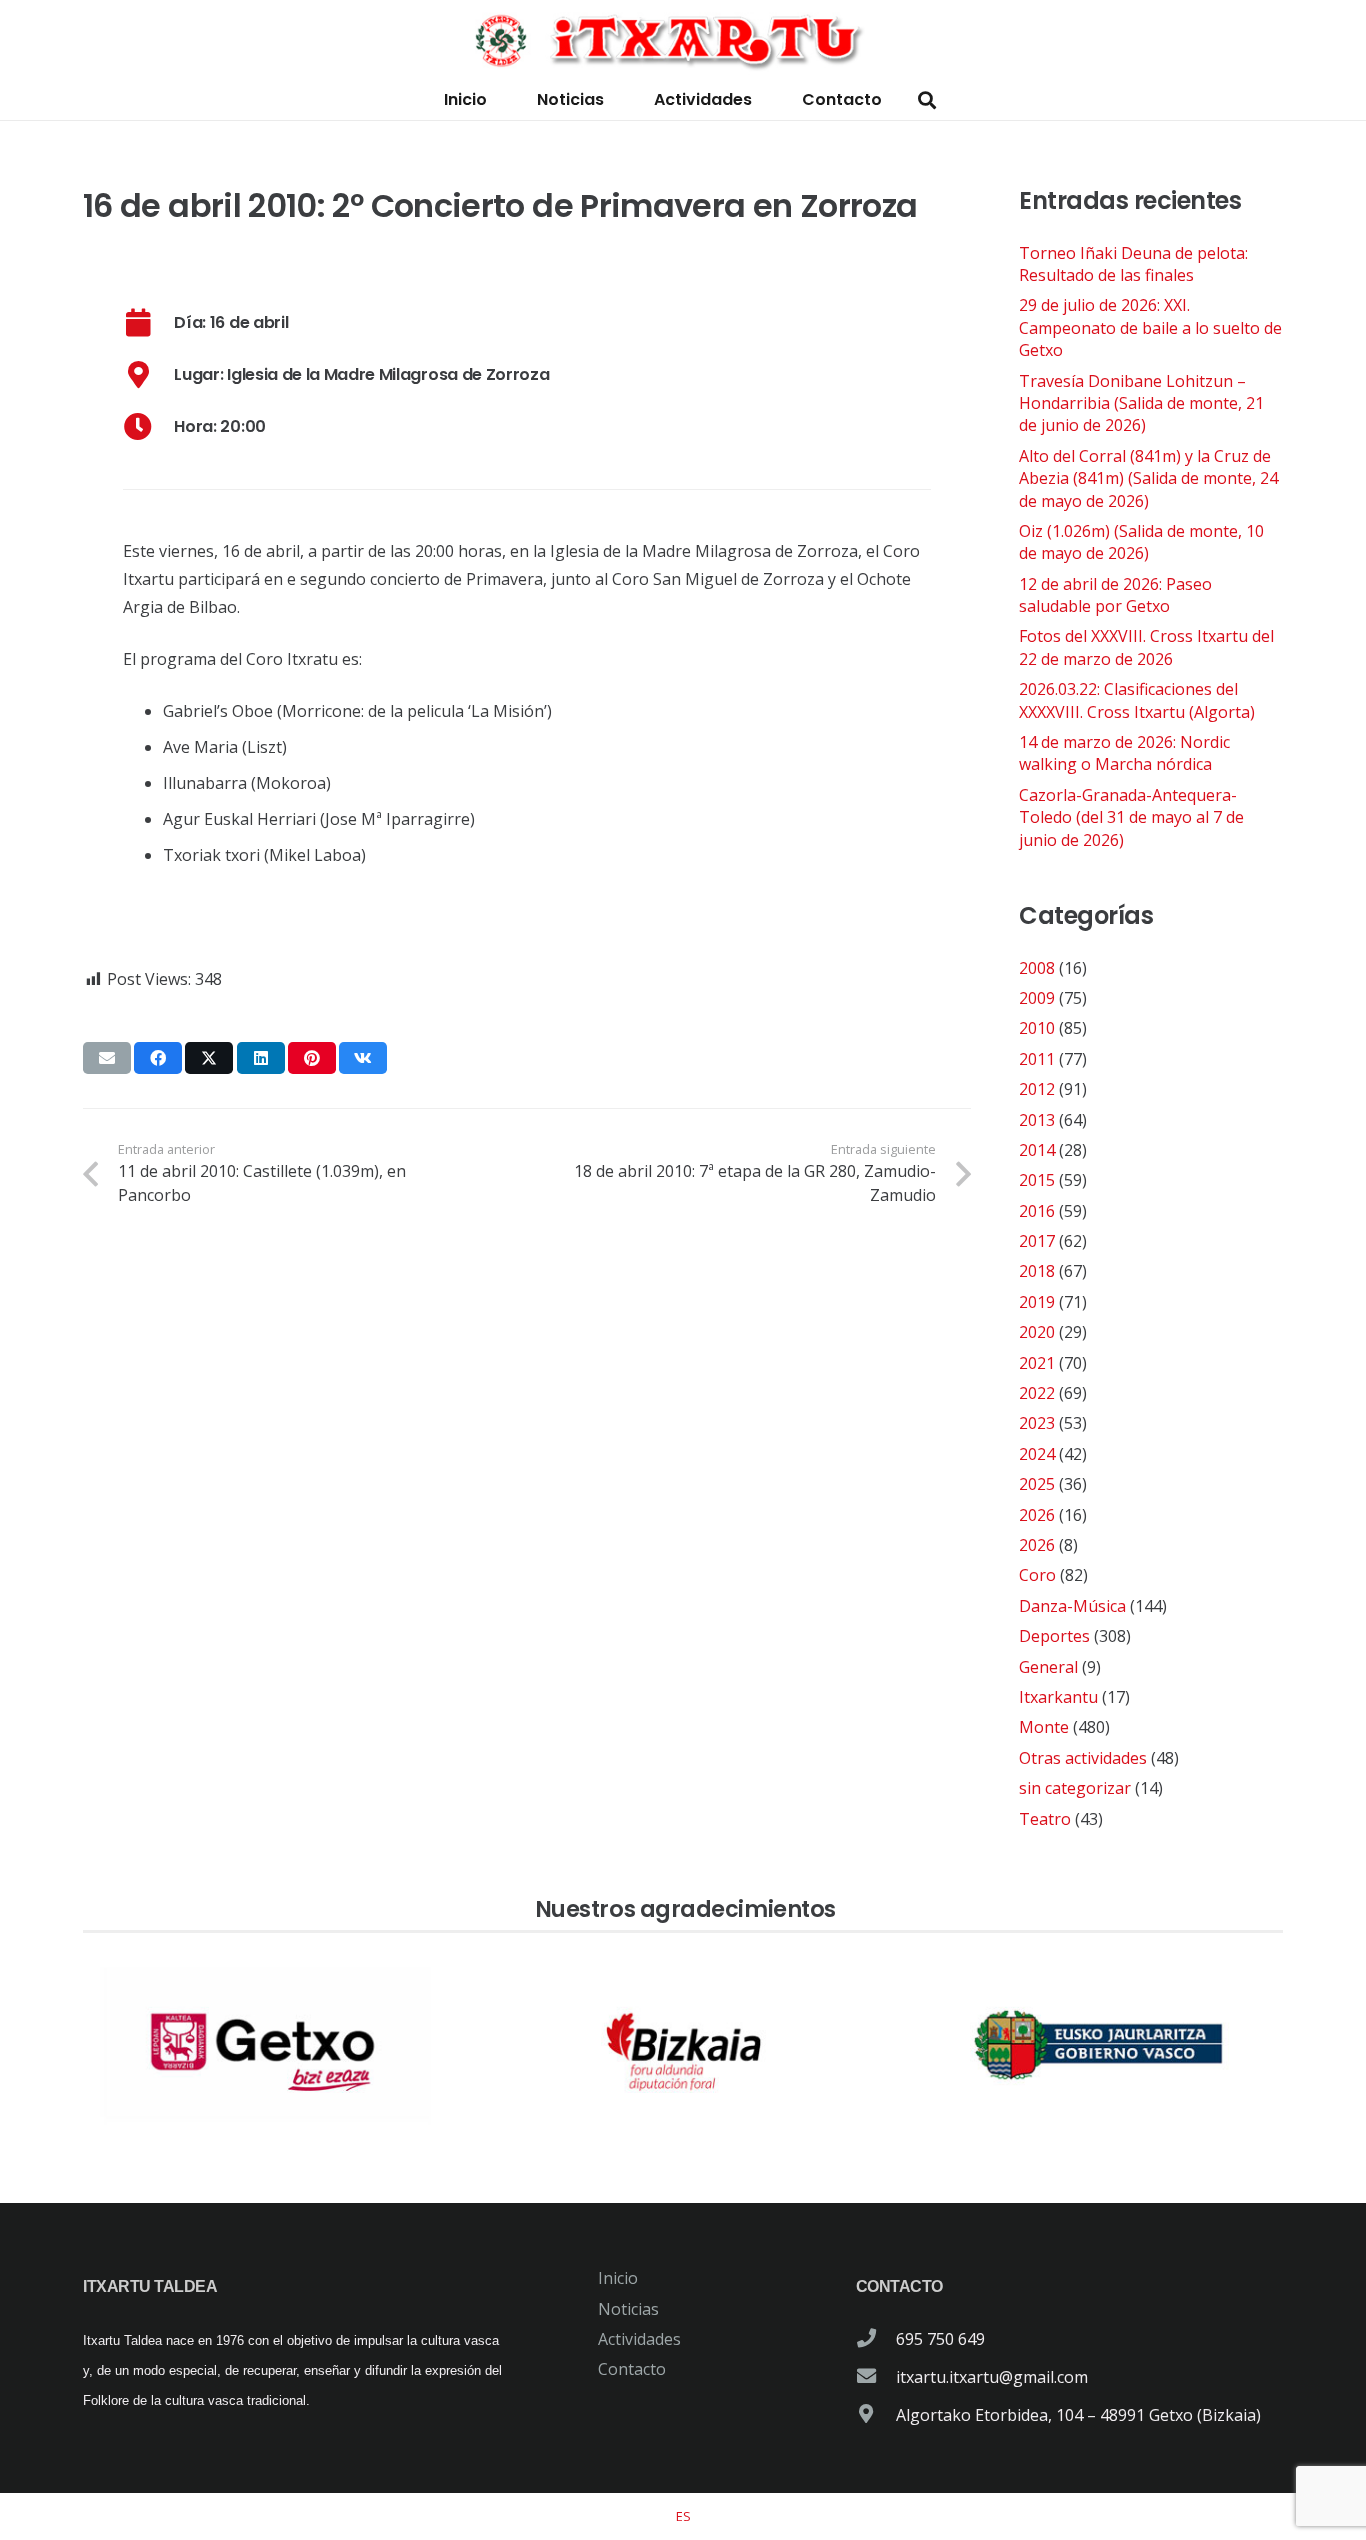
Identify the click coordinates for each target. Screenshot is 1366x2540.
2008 (1037, 968)
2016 (1037, 1211)
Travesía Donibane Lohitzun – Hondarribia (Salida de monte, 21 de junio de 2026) (1141, 403)
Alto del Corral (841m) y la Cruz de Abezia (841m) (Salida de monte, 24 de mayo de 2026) (1148, 478)
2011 (1037, 1059)
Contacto (632, 2369)
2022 (1037, 1393)
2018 (1037, 1271)
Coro (1037, 1575)
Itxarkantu (1058, 1697)
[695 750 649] (876, 2339)
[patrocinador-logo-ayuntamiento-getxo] (267, 2046)
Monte (1044, 1727)
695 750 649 (940, 2339)
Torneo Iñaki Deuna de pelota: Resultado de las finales (1133, 264)
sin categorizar (1075, 1788)
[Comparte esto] (158, 1058)
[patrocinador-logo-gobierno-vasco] (1099, 2046)
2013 (1037, 1120)
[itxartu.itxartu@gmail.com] (876, 2377)
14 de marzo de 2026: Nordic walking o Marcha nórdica (1124, 753)
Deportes (1054, 1636)
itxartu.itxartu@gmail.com (992, 2377)
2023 (1037, 1423)
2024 (1037, 1454)
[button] (927, 100)
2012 (1037, 1089)
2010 (1037, 1028)
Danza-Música (1072, 1606)
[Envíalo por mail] (107, 1058)
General (1048, 1667)
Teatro (1045, 1819)
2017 (1037, 1241)
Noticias (628, 2309)
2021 (1037, 1363)
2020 (1037, 1332)
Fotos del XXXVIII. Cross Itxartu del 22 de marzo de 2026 (1146, 647)
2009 (1037, 998)
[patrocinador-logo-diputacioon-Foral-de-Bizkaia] (683, 2046)
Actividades (639, 2339)
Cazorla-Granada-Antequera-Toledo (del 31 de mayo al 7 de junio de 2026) (1131, 817)
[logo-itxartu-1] (683, 40)
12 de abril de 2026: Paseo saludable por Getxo (1115, 595)
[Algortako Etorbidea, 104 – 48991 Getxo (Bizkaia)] (876, 2415)
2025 (1037, 1484)
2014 (1037, 1150)
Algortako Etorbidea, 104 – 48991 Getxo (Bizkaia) (1078, 2415)
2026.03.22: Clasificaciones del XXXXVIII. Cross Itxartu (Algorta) (1137, 700)
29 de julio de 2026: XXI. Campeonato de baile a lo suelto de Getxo (1150, 327)
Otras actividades (1083, 1758)
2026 (1037, 1515)
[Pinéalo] (312, 1058)
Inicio (618, 2278)
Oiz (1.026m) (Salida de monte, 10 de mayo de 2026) (1141, 542)
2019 (1037, 1302)
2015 (1037, 1180)
